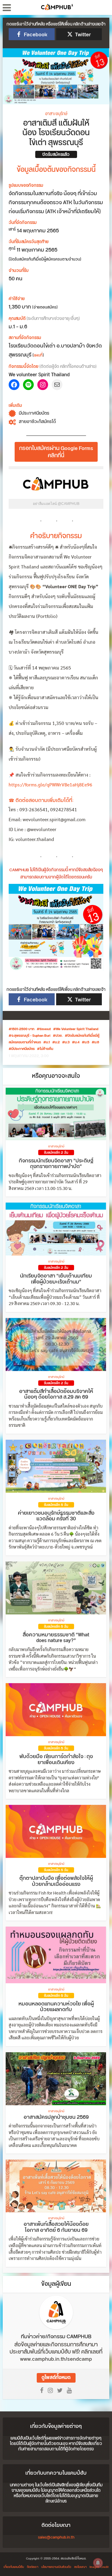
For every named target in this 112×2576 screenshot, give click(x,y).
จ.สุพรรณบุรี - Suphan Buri (31, 1036)
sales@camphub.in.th (56, 2537)
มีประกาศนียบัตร (23, 1049)
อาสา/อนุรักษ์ (56, 114)
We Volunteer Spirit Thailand (77, 1029)
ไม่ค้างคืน (46, 1049)
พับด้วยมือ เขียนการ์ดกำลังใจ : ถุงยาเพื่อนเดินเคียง (56, 1760)
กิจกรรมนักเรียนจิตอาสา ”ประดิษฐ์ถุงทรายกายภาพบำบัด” (56, 1164)
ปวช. (59, 1036)
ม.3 (67, 1042)
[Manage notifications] (98, 2563)
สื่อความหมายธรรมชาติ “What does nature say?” (56, 1638)
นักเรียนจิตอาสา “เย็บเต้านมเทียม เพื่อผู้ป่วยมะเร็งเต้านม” (56, 1279)
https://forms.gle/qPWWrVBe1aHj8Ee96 (50, 785)
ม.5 (87, 1042)
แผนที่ (38, 355)
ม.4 (77, 1042)
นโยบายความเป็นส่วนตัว (56, 2567)
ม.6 (97, 1042)
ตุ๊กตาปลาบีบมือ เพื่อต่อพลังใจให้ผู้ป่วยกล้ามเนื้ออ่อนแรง (56, 1881)
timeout (45, 1029)
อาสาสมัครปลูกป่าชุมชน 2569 (56, 2117)
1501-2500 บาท (23, 1029)
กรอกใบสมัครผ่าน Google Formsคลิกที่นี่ (56, 452)
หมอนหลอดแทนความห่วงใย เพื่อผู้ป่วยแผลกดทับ (56, 2007)
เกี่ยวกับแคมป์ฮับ (14, 2567)
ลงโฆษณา (80, 2567)
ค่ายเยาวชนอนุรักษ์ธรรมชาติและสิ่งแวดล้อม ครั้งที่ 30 (56, 1516)
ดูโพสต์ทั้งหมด (56, 2378)
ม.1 (48, 1042)
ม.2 (57, 1042)
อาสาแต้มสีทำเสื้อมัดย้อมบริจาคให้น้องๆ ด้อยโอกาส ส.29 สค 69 (56, 1394)
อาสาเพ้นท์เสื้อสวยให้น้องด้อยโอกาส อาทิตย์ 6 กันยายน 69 (56, 2227)
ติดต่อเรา (33, 2567)
